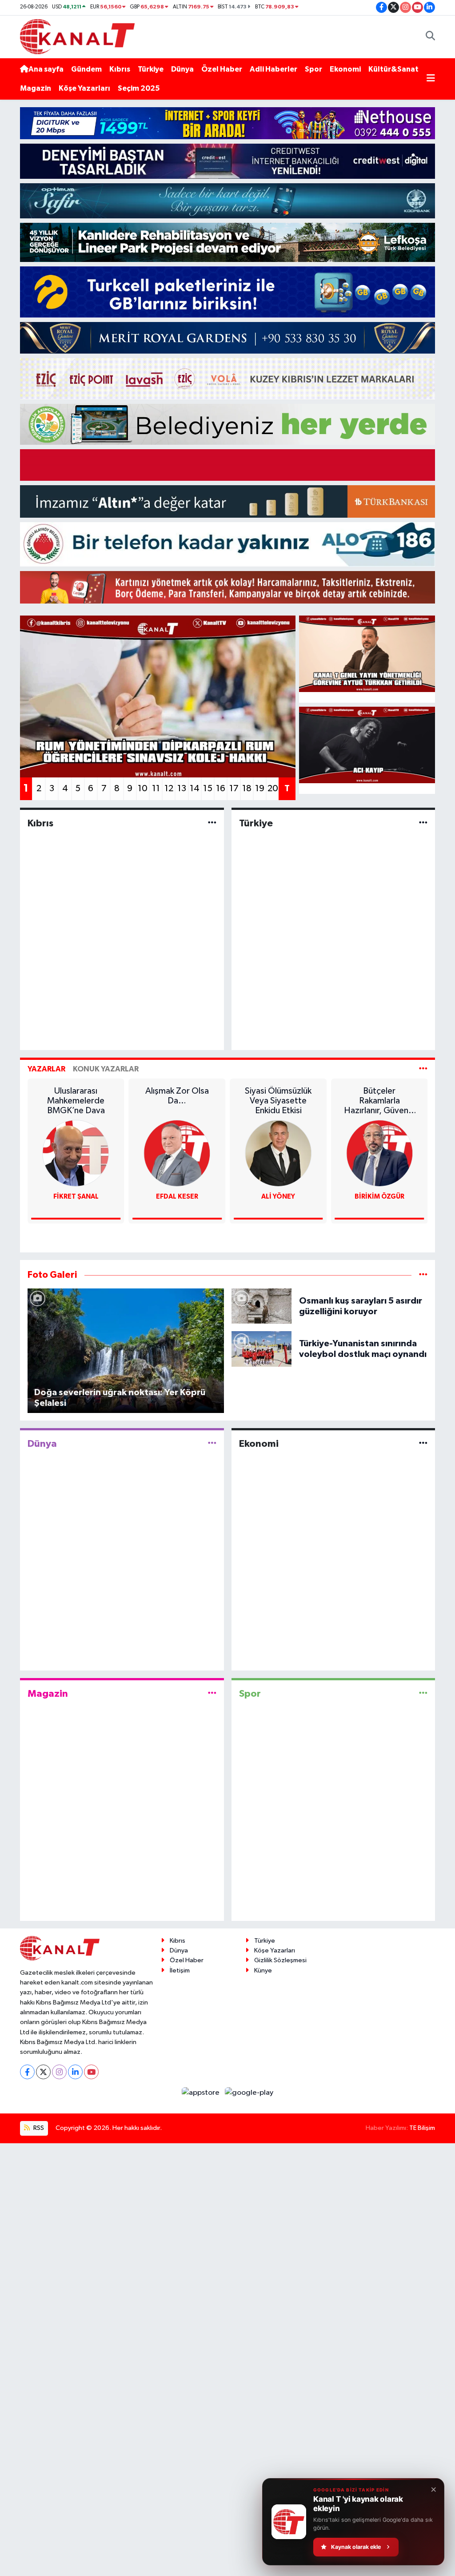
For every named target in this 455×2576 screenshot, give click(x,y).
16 (221, 789)
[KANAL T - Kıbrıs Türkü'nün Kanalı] (77, 36)
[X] (43, 2072)
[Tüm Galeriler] (423, 1275)
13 (182, 789)
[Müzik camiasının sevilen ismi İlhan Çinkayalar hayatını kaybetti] (367, 745)
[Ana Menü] (431, 79)
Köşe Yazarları (84, 88)
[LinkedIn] (75, 2072)
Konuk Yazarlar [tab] (106, 1069)
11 (156, 789)
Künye (263, 1970)
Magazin (36, 88)
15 (208, 789)
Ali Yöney (278, 1197)
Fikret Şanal (76, 1197)
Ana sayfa (46, 69)
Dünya (182, 69)
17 (234, 789)
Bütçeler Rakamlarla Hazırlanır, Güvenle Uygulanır (379, 1101)
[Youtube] (91, 2072)
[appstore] (202, 2092)
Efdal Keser (177, 1197)
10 (143, 789)
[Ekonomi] (423, 1443)
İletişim (180, 1970)
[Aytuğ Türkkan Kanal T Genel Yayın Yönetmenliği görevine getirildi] (367, 654)
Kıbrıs (120, 69)
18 (247, 789)
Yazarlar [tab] (46, 1069)
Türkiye (151, 69)
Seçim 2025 (139, 88)
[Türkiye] (423, 823)
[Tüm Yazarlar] (423, 1069)
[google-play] (249, 2092)
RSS (38, 2128)
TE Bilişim (422, 2128)
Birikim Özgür (379, 1197)
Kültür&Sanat (393, 69)
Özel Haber (222, 69)
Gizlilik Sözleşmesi (280, 1960)
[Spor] (423, 1694)
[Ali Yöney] (278, 1153)
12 (169, 789)
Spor (313, 69)
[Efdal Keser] (177, 1153)
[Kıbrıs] (212, 823)
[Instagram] (59, 2072)
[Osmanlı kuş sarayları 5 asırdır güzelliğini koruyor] (262, 1306)
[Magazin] (212, 1694)
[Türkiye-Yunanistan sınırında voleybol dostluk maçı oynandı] (262, 1349)
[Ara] (430, 37)
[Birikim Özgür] (379, 1153)
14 (195, 789)
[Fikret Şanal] (76, 1153)
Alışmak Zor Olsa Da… (177, 1096)
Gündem (86, 69)
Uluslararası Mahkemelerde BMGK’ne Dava (76, 1101)
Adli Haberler (273, 69)
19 (260, 789)
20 (273, 789)
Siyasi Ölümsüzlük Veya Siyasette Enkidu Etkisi (278, 1101)
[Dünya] (212, 1443)
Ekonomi (345, 69)
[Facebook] (27, 2072)
